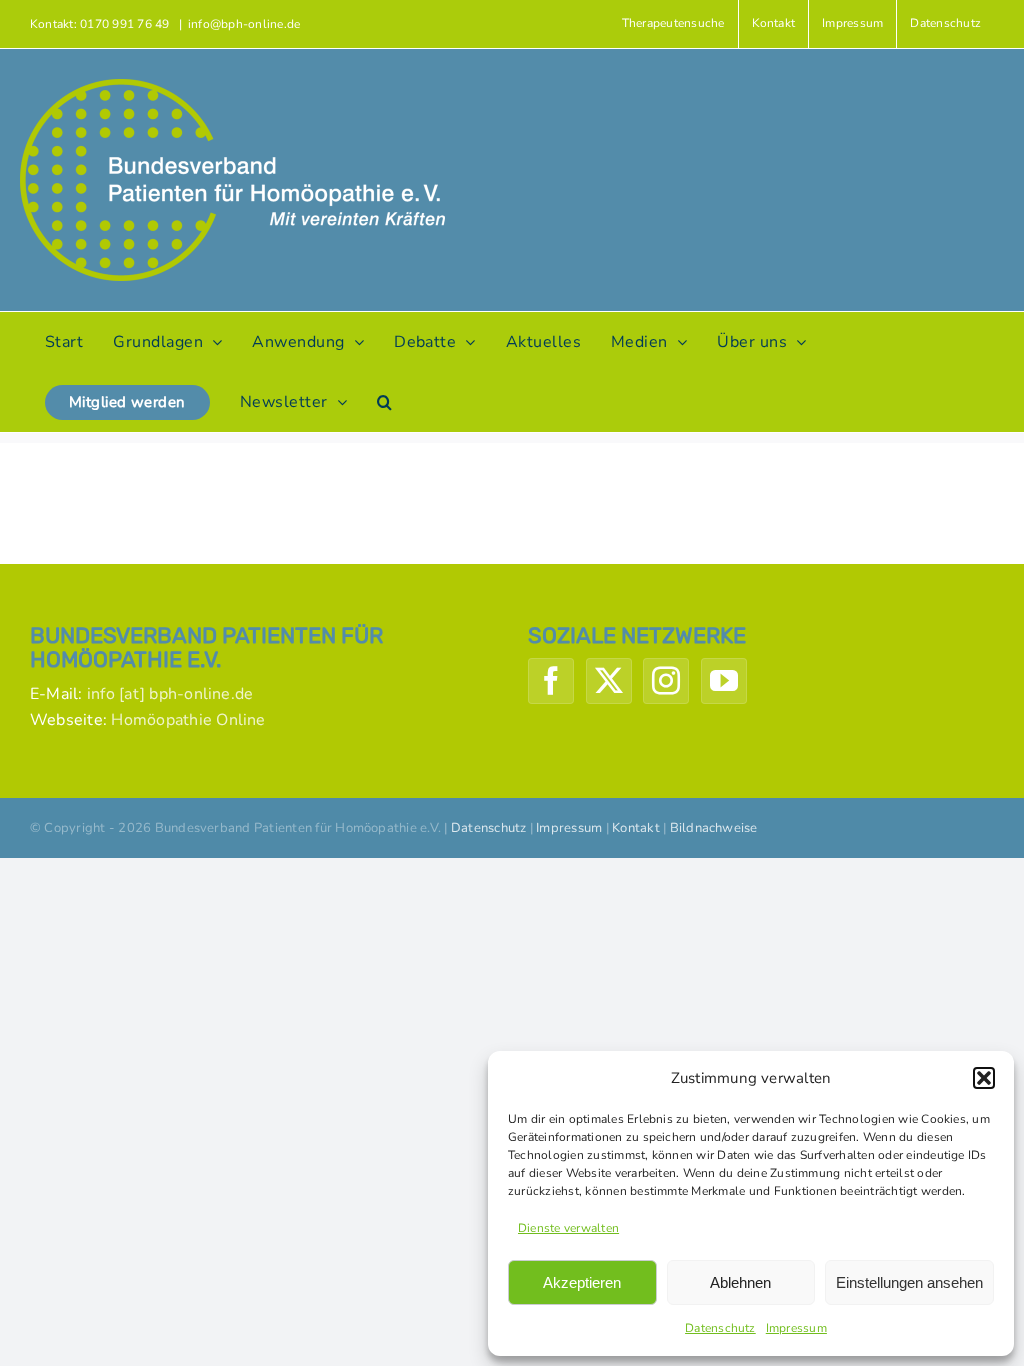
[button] (984, 1078)
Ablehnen (740, 1282)
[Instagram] (666, 681)
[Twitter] (609, 681)
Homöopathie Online (188, 720)
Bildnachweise (714, 828)
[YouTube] (724, 681)
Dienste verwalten (568, 1228)
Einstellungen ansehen (909, 1282)
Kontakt (636, 828)
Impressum (796, 1328)
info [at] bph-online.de (170, 694)
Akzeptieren (582, 1282)
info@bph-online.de (244, 24)
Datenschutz (720, 1328)
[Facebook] (551, 681)
